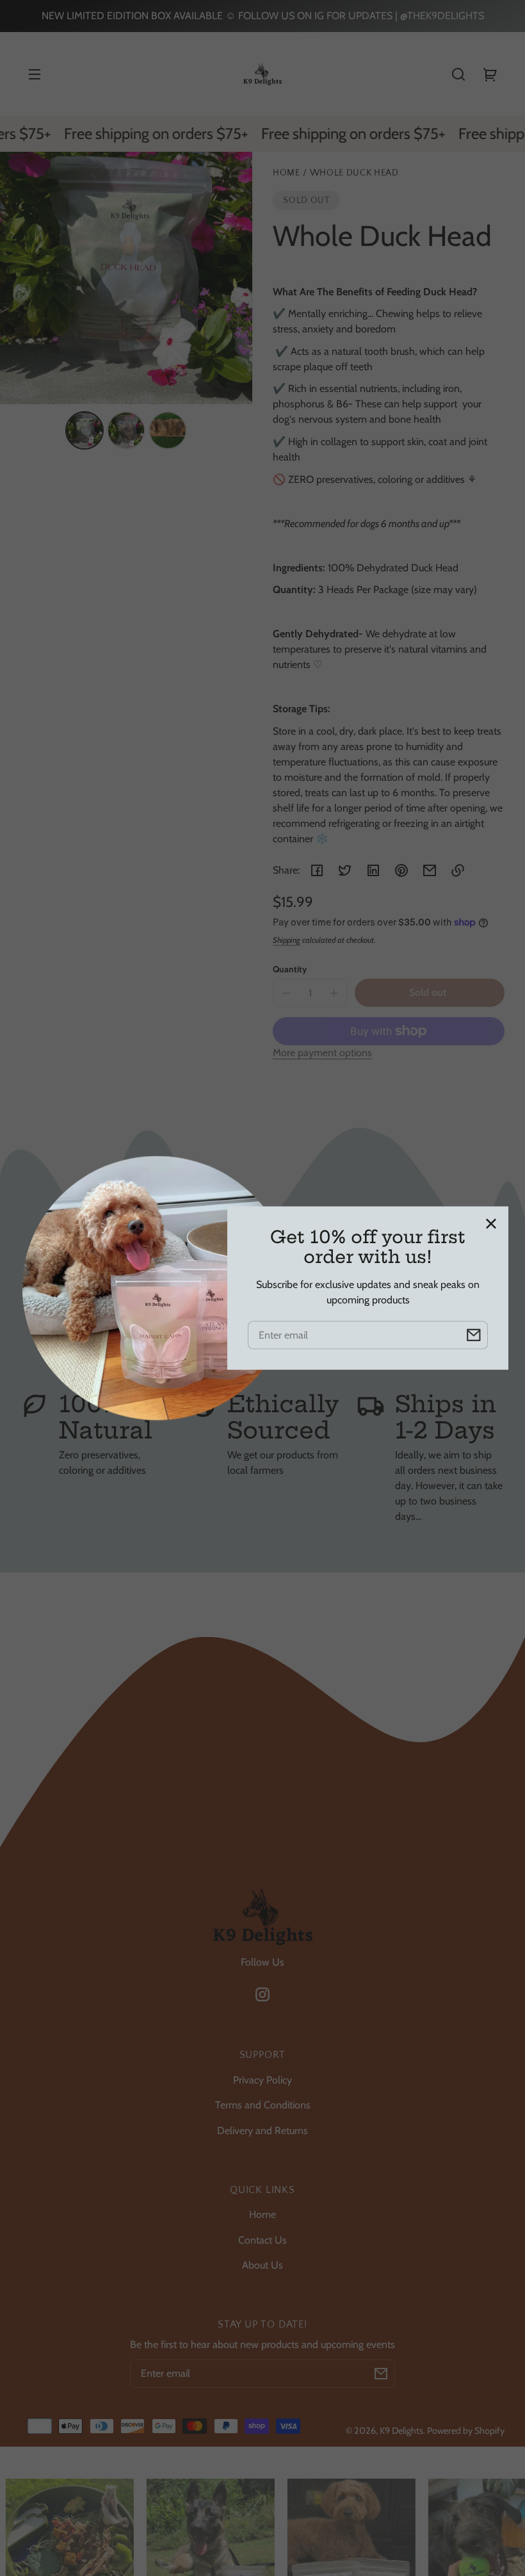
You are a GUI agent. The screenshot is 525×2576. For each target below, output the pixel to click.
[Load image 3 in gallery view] (168, 430)
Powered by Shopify (466, 2431)
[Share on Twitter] (345, 870)
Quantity (290, 969)
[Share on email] (430, 870)
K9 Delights (401, 2431)
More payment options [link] (322, 1053)
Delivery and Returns (262, 2131)
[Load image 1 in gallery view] (85, 430)
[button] (458, 74)
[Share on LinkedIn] (373, 870)
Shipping (287, 940)
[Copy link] (458, 870)
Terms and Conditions (263, 2105)
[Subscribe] (381, 2374)
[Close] (491, 1224)
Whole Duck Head (354, 173)
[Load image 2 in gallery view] (126, 430)
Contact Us (262, 2240)
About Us (262, 2265)
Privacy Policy (262, 2080)
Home (287, 173)
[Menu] (35, 74)
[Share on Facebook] (317, 870)
